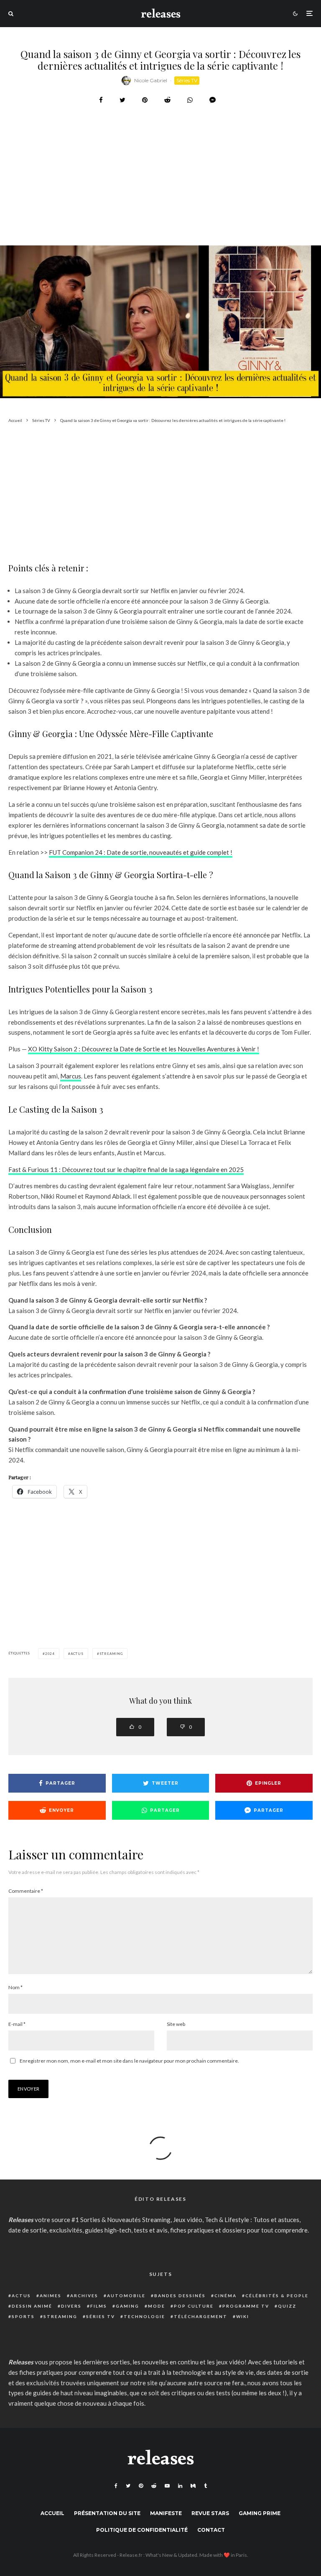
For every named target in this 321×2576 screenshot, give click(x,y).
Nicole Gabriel (151, 80)
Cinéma (225, 2296)
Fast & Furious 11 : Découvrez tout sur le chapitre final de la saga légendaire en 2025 (126, 1169)
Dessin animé (32, 2306)
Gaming (127, 2306)
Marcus (71, 1076)
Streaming (60, 2316)
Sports (23, 2316)
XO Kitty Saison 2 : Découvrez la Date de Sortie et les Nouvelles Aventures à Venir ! (144, 1049)
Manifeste (166, 2513)
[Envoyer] (167, 100)
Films (99, 2306)
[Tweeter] (122, 100)
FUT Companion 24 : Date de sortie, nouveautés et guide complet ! (141, 852)
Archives (84, 2296)
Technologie (144, 2316)
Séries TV (187, 80)
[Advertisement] (160, 196)
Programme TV (246, 2306)
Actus (21, 2296)
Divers (71, 2306)
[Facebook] (116, 2486)
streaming (111, 1654)
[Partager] (101, 100)
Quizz (287, 2306)
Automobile (126, 2296)
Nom (15, 1987)
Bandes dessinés (180, 2296)
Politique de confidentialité (142, 2530)
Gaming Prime (260, 2513)
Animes (51, 2296)
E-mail (17, 2024)
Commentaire (26, 1891)
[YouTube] (167, 2486)
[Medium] (193, 2486)
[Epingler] (145, 100)
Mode (157, 2306)
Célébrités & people (277, 2296)
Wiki (243, 2316)
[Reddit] (154, 2486)
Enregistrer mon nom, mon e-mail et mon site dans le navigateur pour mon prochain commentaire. (129, 2061)
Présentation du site (107, 2513)
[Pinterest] (141, 2486)
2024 (50, 1654)
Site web (176, 2024)
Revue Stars (210, 2513)
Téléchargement (201, 2316)
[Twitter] (128, 2486)
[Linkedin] (180, 2486)
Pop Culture (194, 2306)
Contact (211, 2530)
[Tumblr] (205, 2486)
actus (77, 1654)
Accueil (52, 2513)
